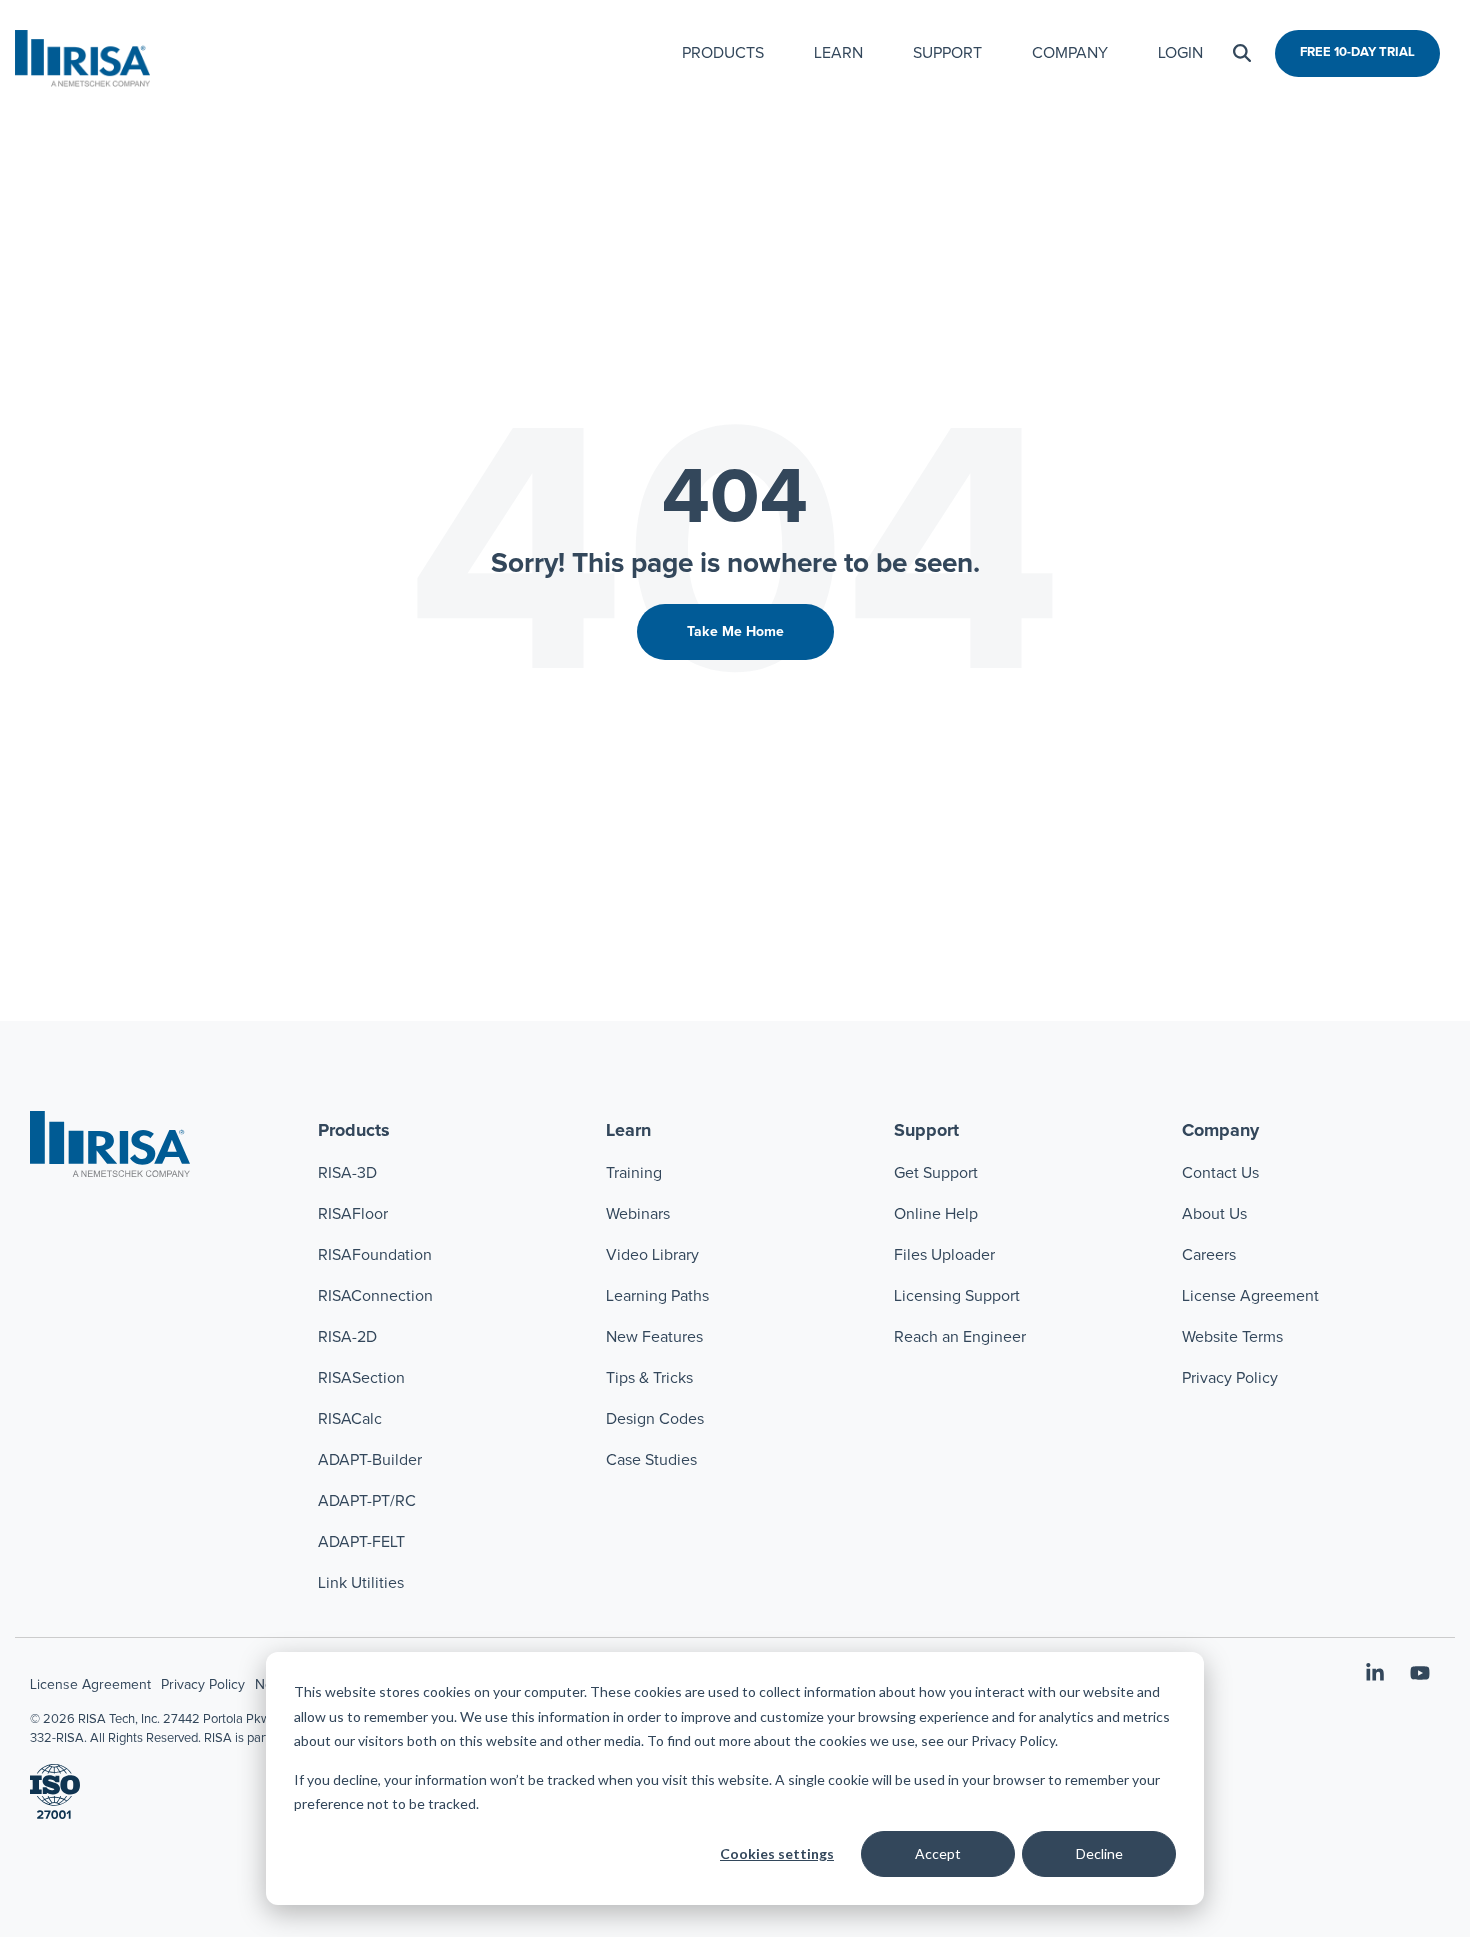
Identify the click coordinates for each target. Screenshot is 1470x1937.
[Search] (1242, 53)
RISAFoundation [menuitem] (375, 1255)
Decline (1099, 1853)
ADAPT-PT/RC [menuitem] (367, 1501)
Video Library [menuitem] (652, 1255)
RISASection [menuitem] (361, 1378)
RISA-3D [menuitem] (347, 1173)
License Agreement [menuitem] (1250, 1296)
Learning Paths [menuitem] (657, 1296)
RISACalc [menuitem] (350, 1419)
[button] (1377, 1675)
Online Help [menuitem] (936, 1214)
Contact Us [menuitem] (1220, 1173)
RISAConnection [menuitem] (377, 1296)
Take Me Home (735, 632)
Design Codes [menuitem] (655, 1419)
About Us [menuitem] (1214, 1214)
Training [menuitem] (634, 1173)
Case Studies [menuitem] (651, 1460)
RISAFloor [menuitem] (353, 1214)
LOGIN (1180, 53)
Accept (938, 1853)
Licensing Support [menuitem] (957, 1296)
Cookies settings (777, 1853)
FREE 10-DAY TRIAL (1357, 52)
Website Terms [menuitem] (1232, 1337)
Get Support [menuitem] (936, 1173)
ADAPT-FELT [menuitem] (361, 1542)
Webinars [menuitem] (638, 1214)
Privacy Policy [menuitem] (1230, 1378)
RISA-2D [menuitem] (347, 1337)
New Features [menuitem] (654, 1337)
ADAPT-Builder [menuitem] (370, 1460)
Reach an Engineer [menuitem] (960, 1337)
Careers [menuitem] (1209, 1255)
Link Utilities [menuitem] (361, 1583)
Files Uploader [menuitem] (944, 1255)
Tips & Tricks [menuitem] (649, 1378)
